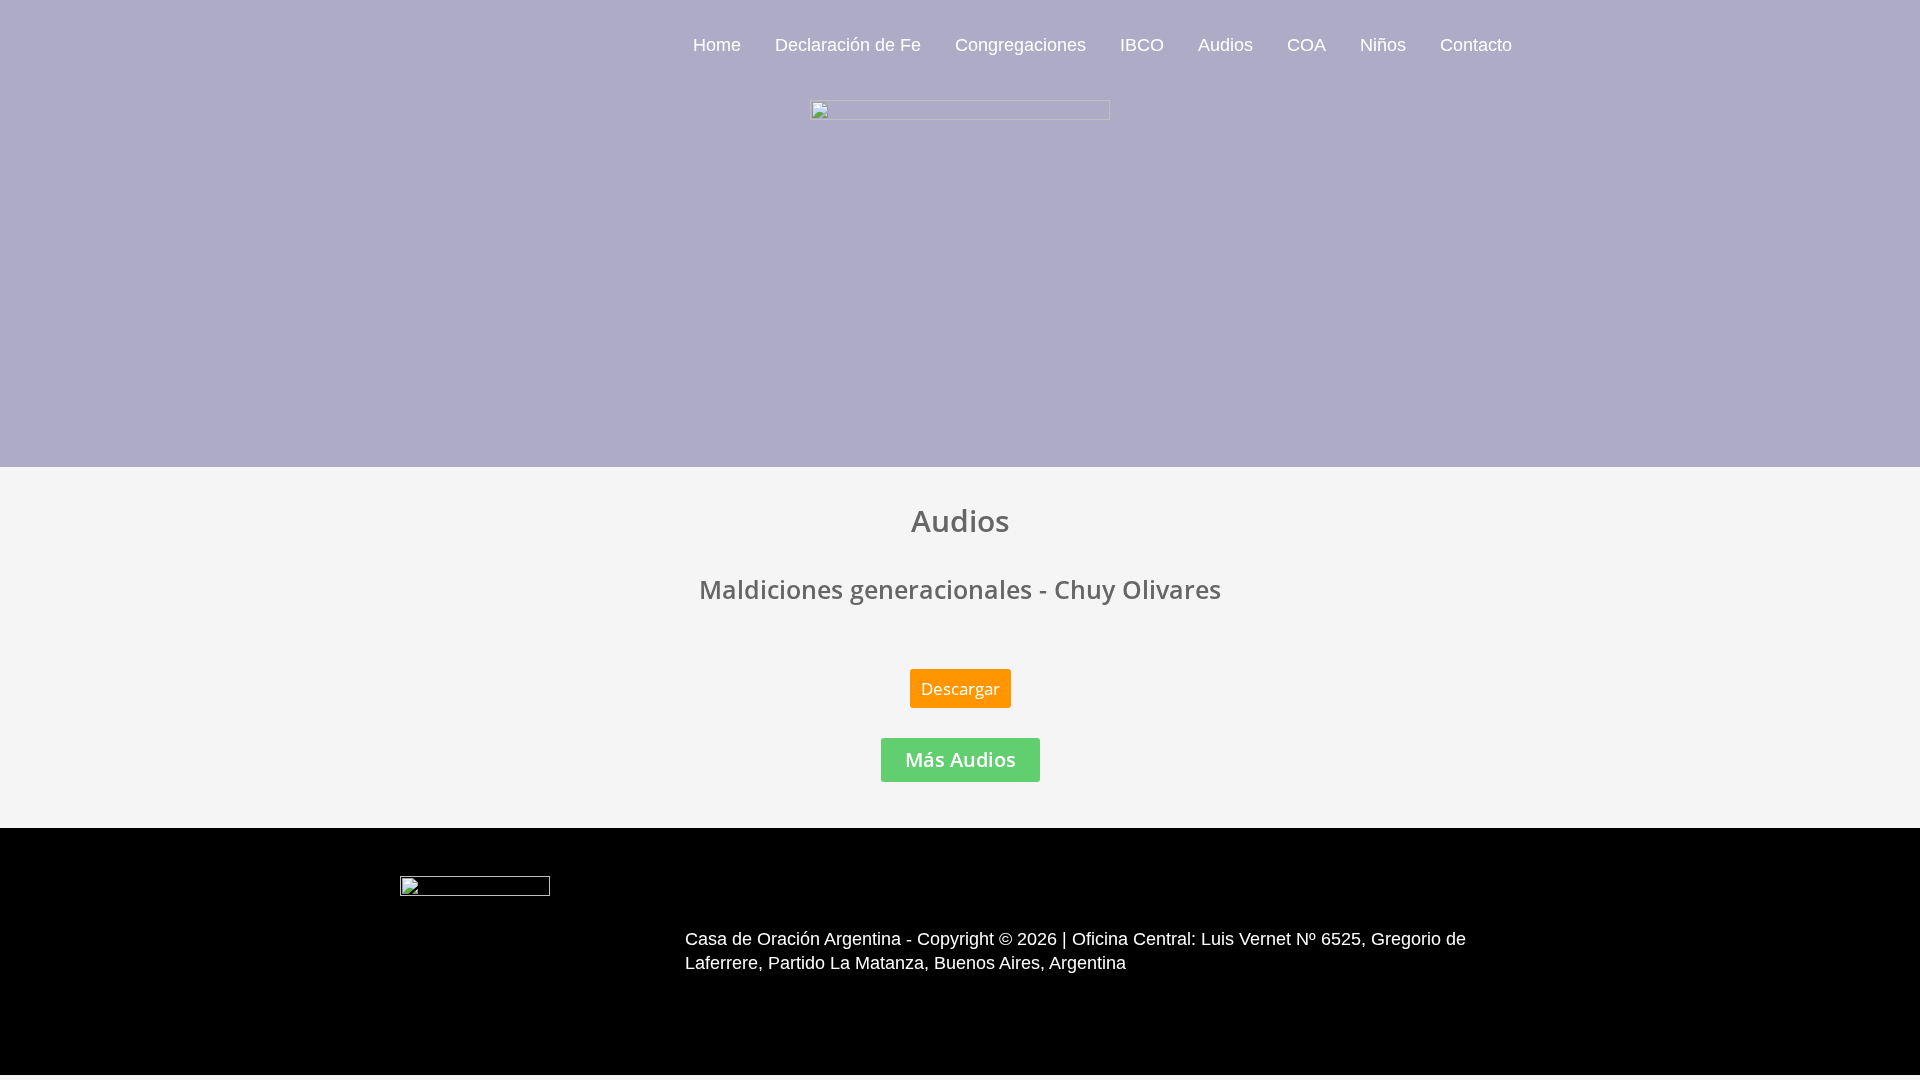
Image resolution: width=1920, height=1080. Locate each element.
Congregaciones (1020, 45)
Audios (1225, 45)
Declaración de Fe (848, 45)
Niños (1383, 45)
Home (717, 45)
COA (1306, 45)
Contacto (1476, 45)
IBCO (1142, 45)
